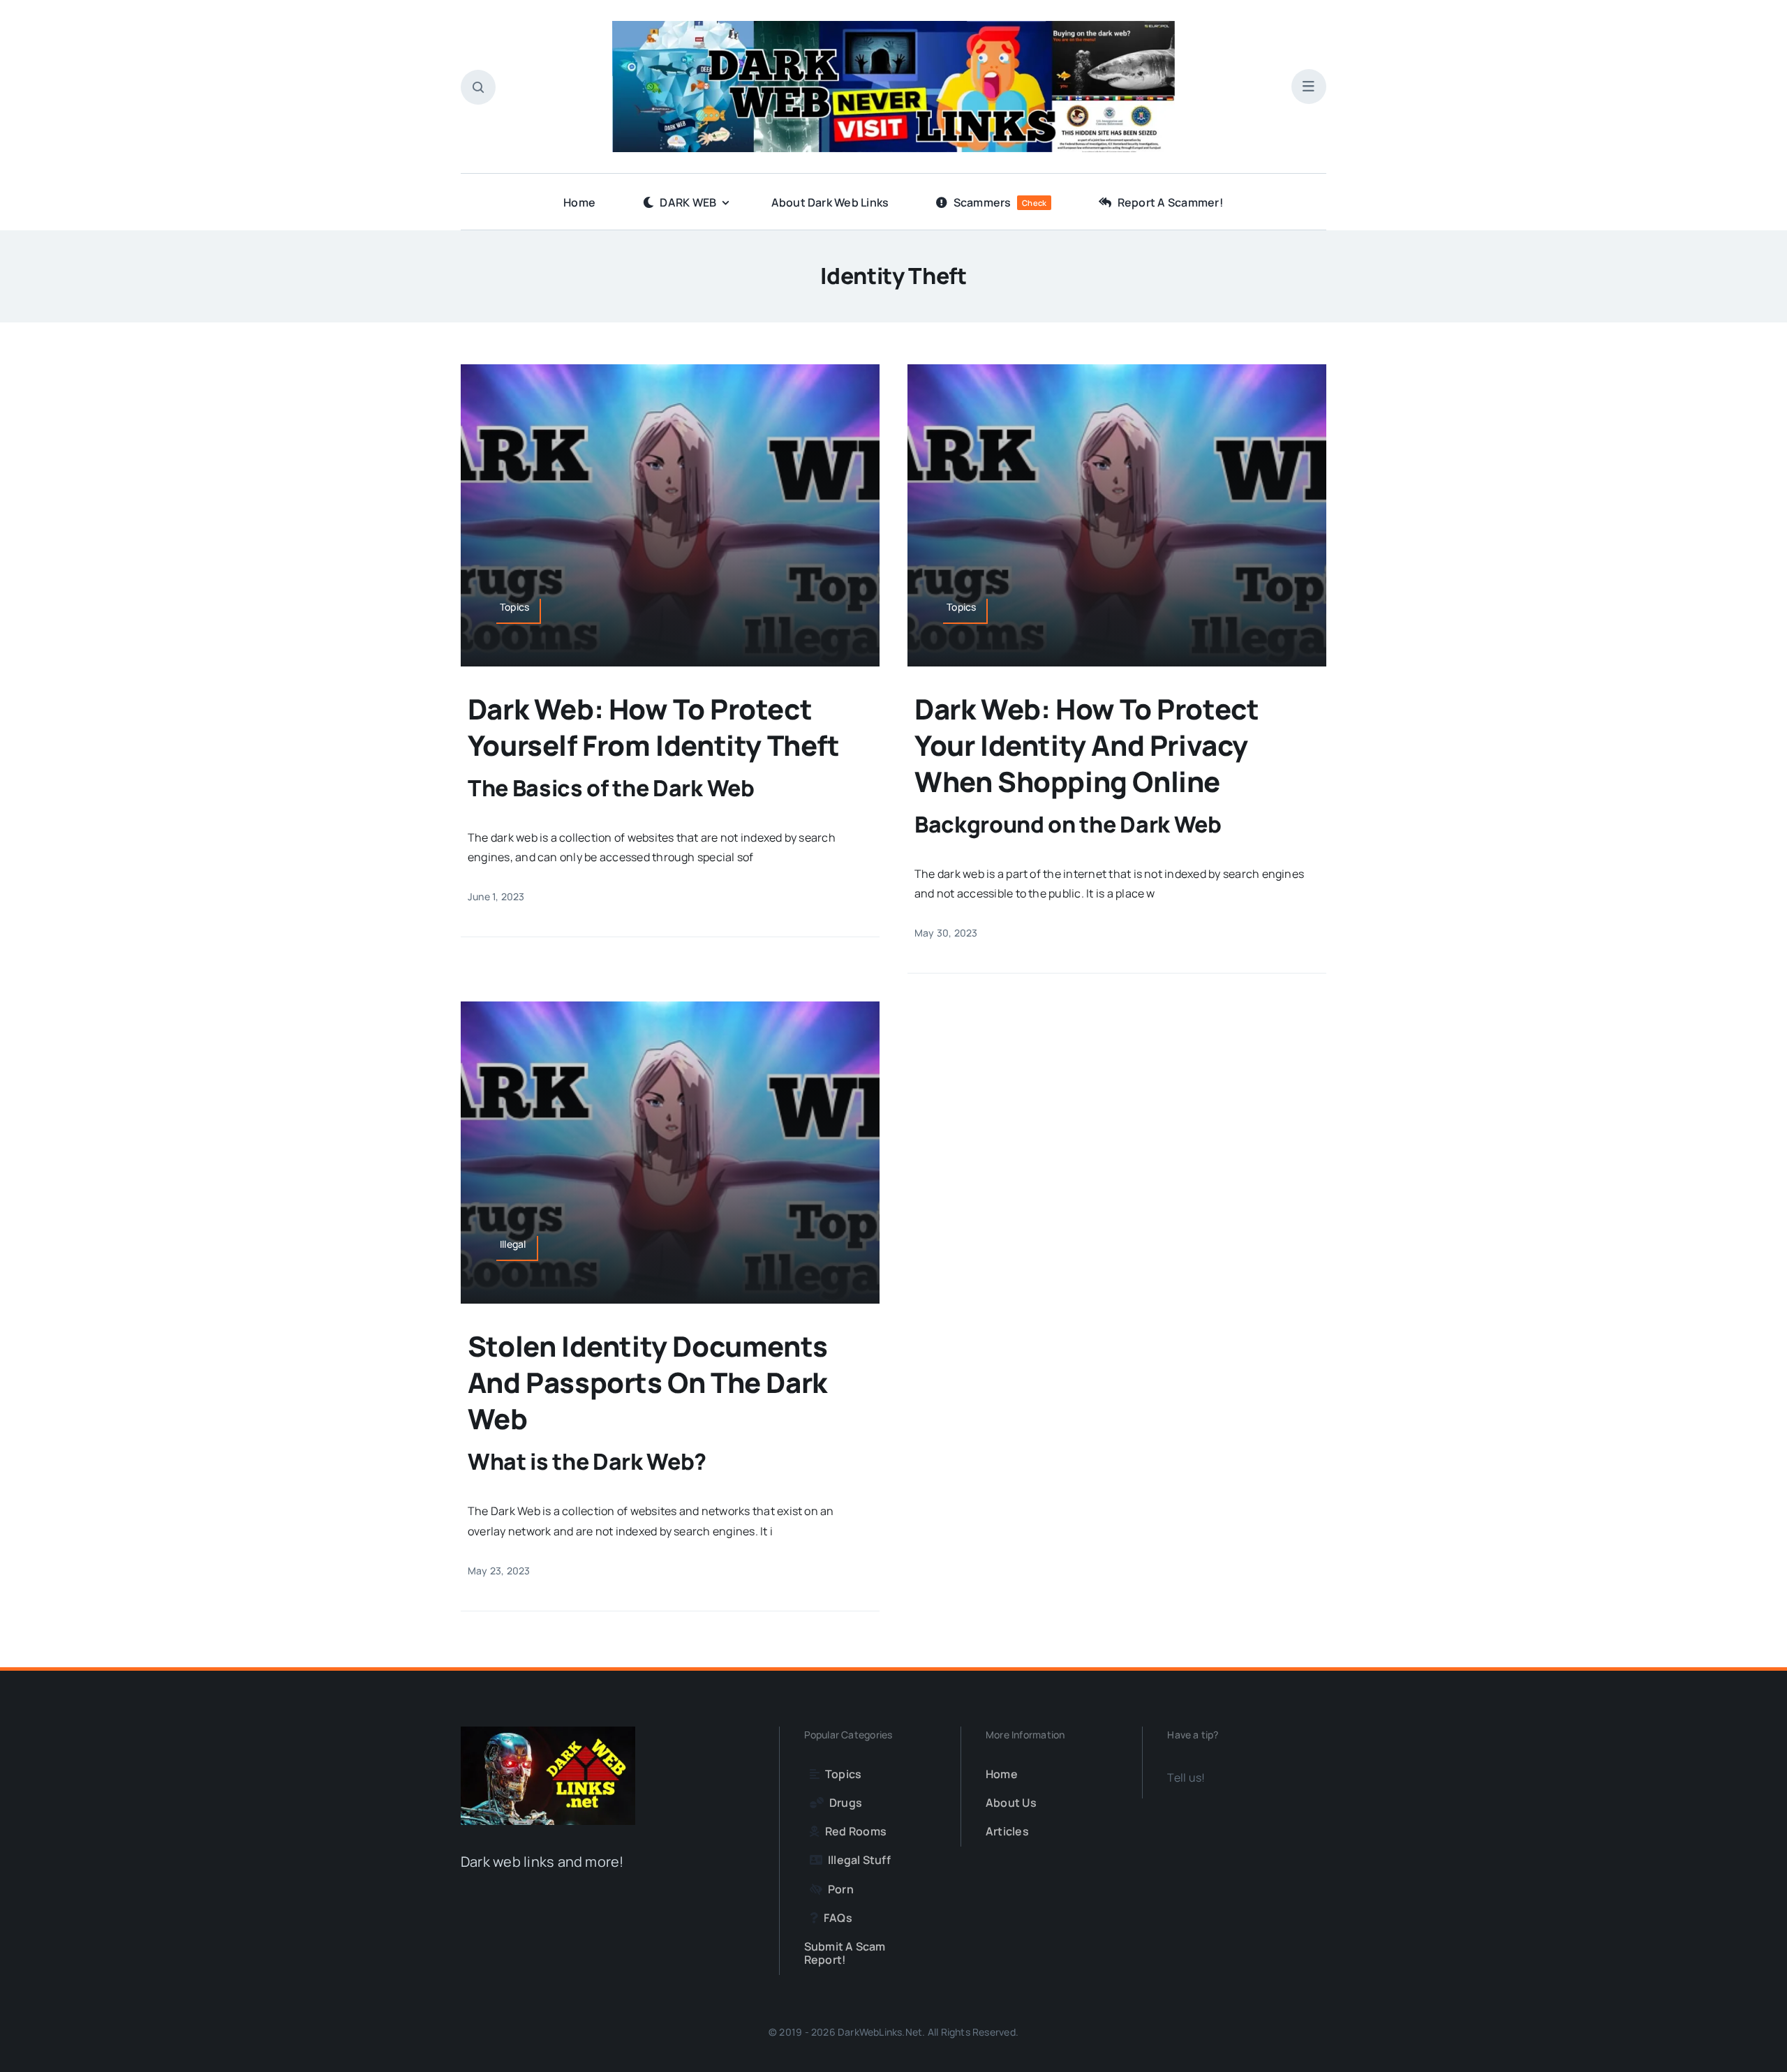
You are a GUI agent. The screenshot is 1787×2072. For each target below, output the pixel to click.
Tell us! (1186, 1777)
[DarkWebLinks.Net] (893, 27)
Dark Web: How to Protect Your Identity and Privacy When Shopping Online (1087, 745)
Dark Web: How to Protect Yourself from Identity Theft (654, 727)
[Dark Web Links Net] (548, 1732)
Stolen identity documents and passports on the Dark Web (648, 1382)
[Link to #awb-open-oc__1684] (1309, 87)
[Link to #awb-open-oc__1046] (478, 87)
